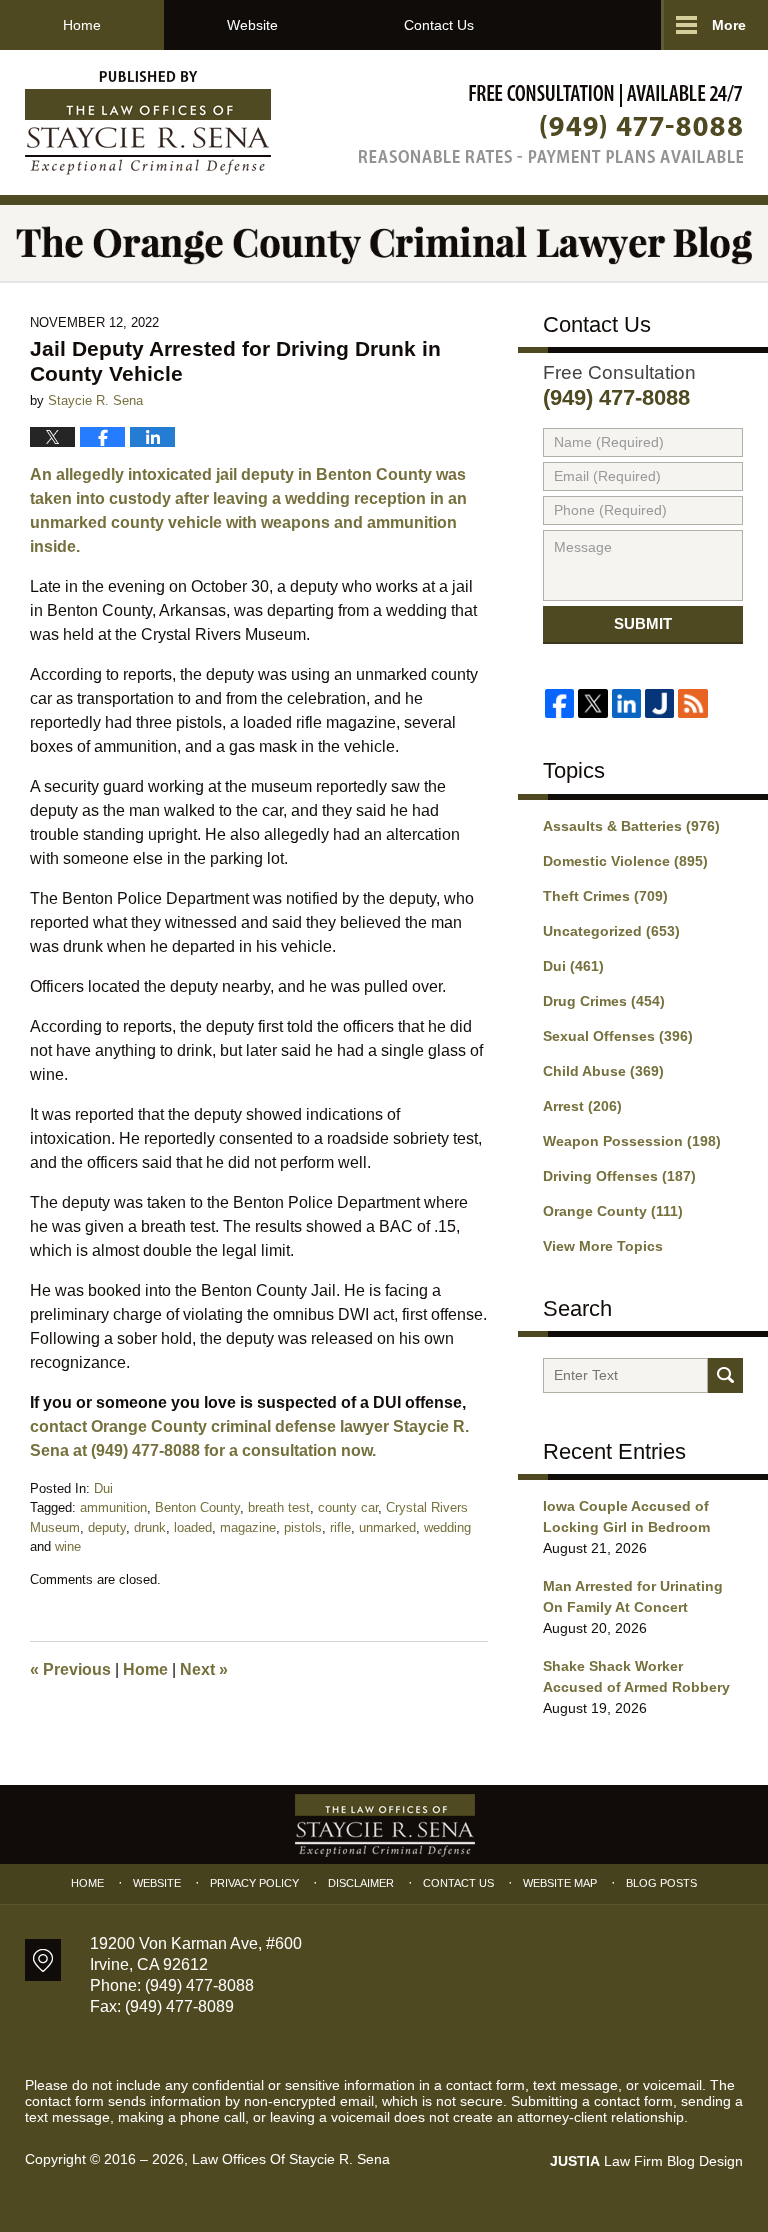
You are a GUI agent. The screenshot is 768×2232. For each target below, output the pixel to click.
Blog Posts (661, 1883)
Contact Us (439, 25)
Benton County (197, 1507)
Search (725, 1375)
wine (68, 1546)
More (729, 25)
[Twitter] (592, 703)
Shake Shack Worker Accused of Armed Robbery (636, 1676)
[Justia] (659, 703)
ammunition (113, 1507)
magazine (248, 1527)
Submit (643, 623)
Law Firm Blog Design (646, 2161)
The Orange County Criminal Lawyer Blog (148, 123)
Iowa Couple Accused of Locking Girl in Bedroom (626, 1516)
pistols (303, 1527)
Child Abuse (603, 1071)
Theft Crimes (605, 896)
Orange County (613, 1211)
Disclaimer (361, 1883)
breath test (279, 1507)
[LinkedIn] (626, 703)
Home (82, 25)
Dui (103, 1488)
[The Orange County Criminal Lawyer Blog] (384, 243)
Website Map (560, 1883)
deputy (107, 1527)
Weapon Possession (632, 1141)
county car (348, 1507)
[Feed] (692, 703)
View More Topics (603, 1246)
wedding (447, 1527)
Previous (70, 1669)
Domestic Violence (625, 861)
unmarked (387, 1527)
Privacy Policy (254, 1883)
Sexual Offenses (618, 1036)
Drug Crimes (604, 1001)
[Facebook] (559, 703)
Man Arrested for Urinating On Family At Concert (633, 1596)
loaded (193, 1527)
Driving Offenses (619, 1176)
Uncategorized (611, 931)
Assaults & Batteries (631, 826)
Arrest (582, 1106)
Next (204, 1669)
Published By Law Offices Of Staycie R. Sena (551, 123)
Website (252, 25)
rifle (340, 1527)
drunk (150, 1527)
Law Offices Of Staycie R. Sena (291, 2159)
